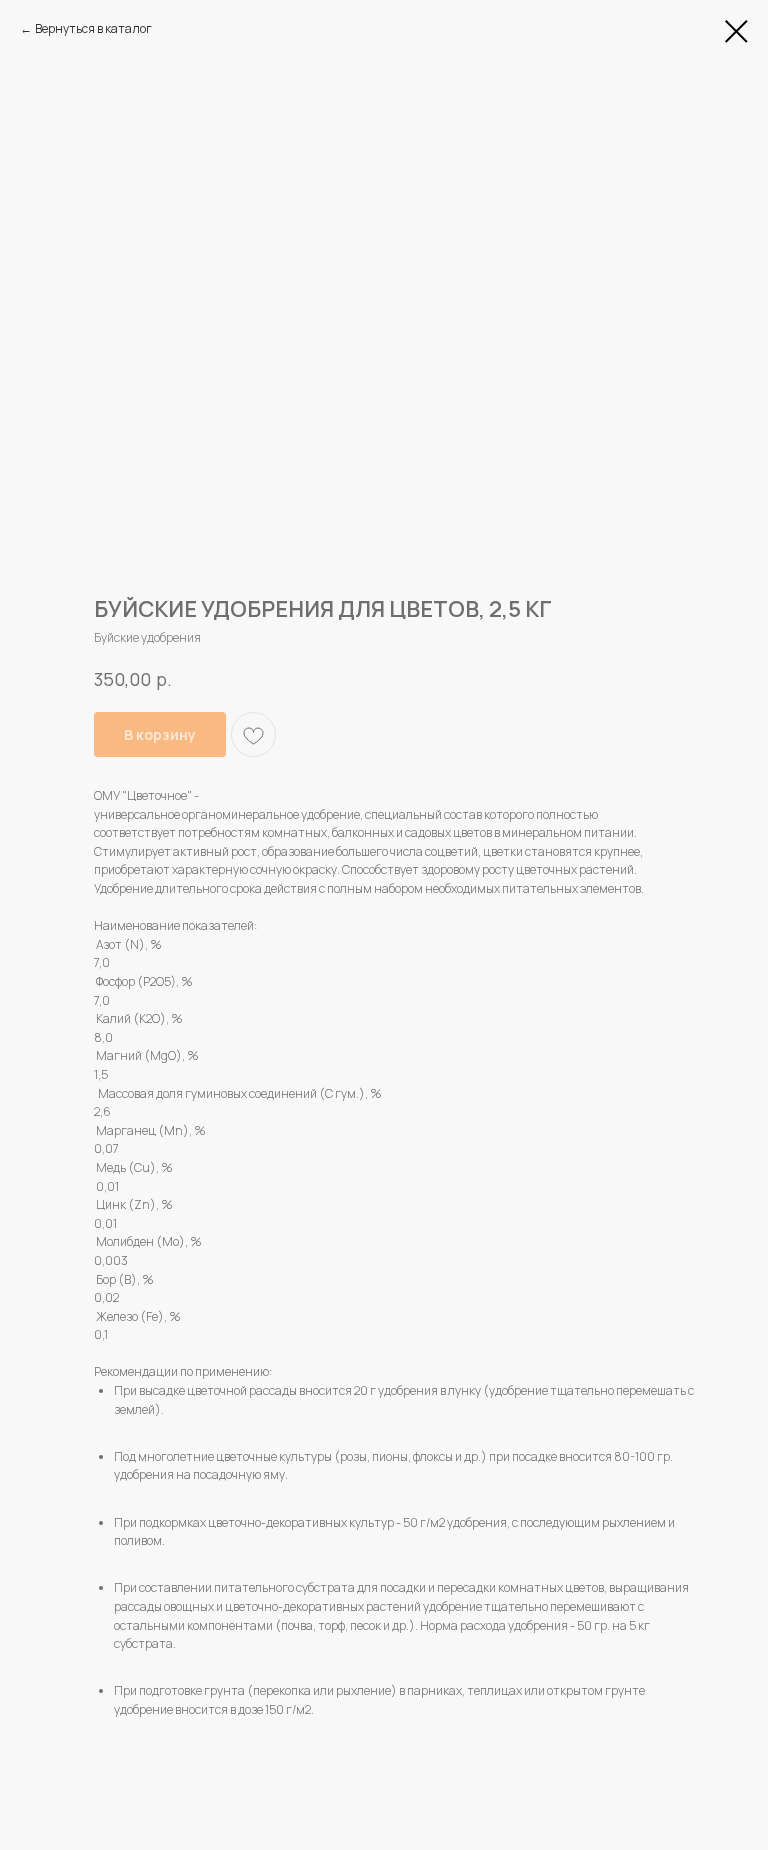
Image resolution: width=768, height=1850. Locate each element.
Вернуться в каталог (93, 28)
